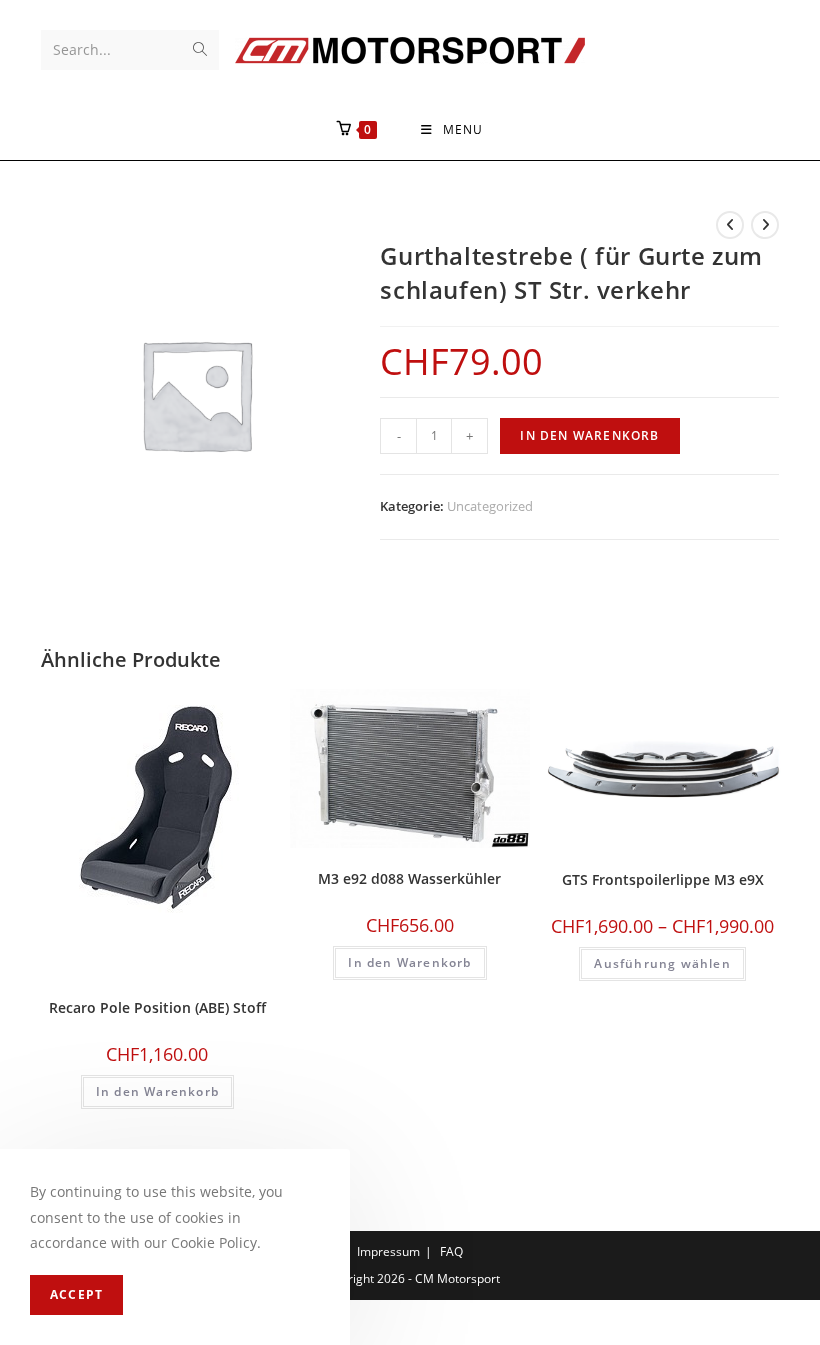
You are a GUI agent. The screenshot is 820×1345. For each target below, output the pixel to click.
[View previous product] (730, 225)
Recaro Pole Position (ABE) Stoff (157, 1007)
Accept (76, 1294)
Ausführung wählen (662, 963)
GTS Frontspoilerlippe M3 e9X (663, 879)
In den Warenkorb (589, 435)
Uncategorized (490, 506)
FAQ (451, 1251)
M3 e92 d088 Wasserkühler (409, 878)
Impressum (388, 1251)
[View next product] (765, 225)
